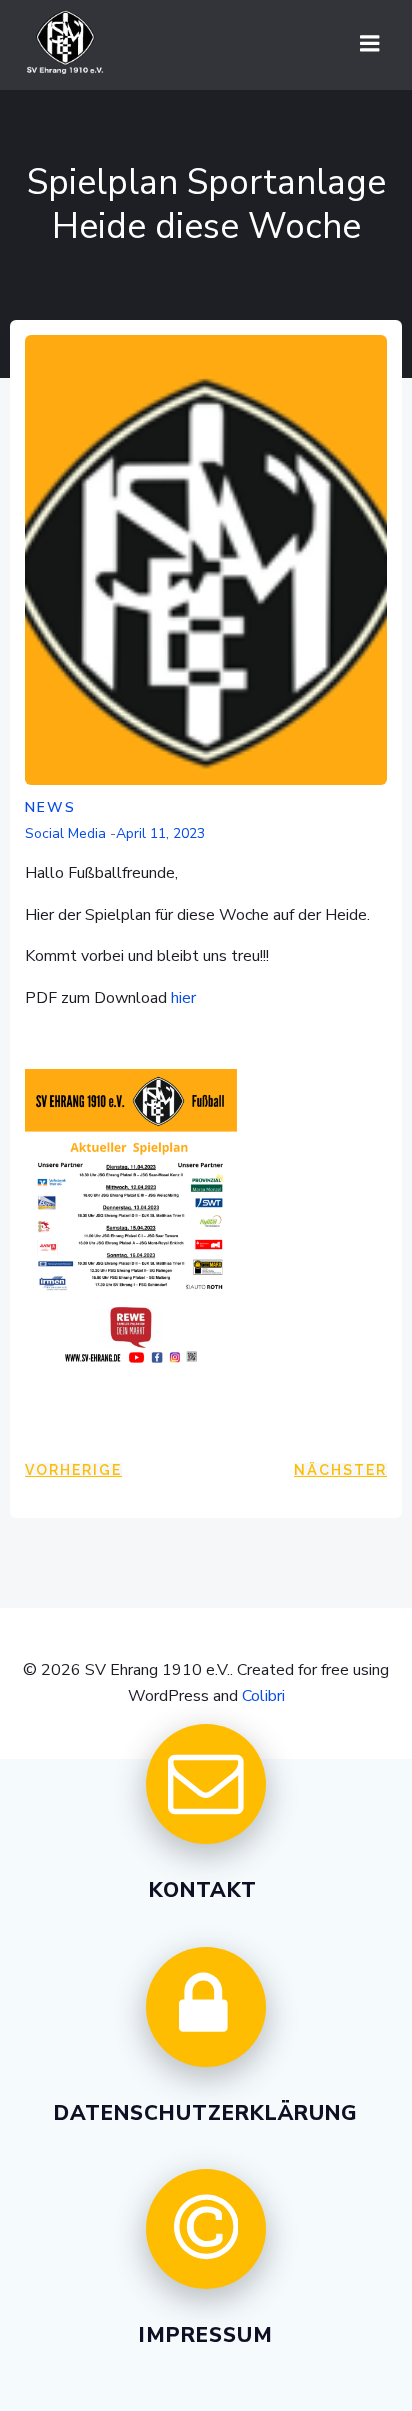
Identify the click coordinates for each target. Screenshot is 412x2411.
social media (65, 833)
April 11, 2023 (160, 833)
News (50, 807)
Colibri (263, 1696)
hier (183, 998)
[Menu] (370, 44)
